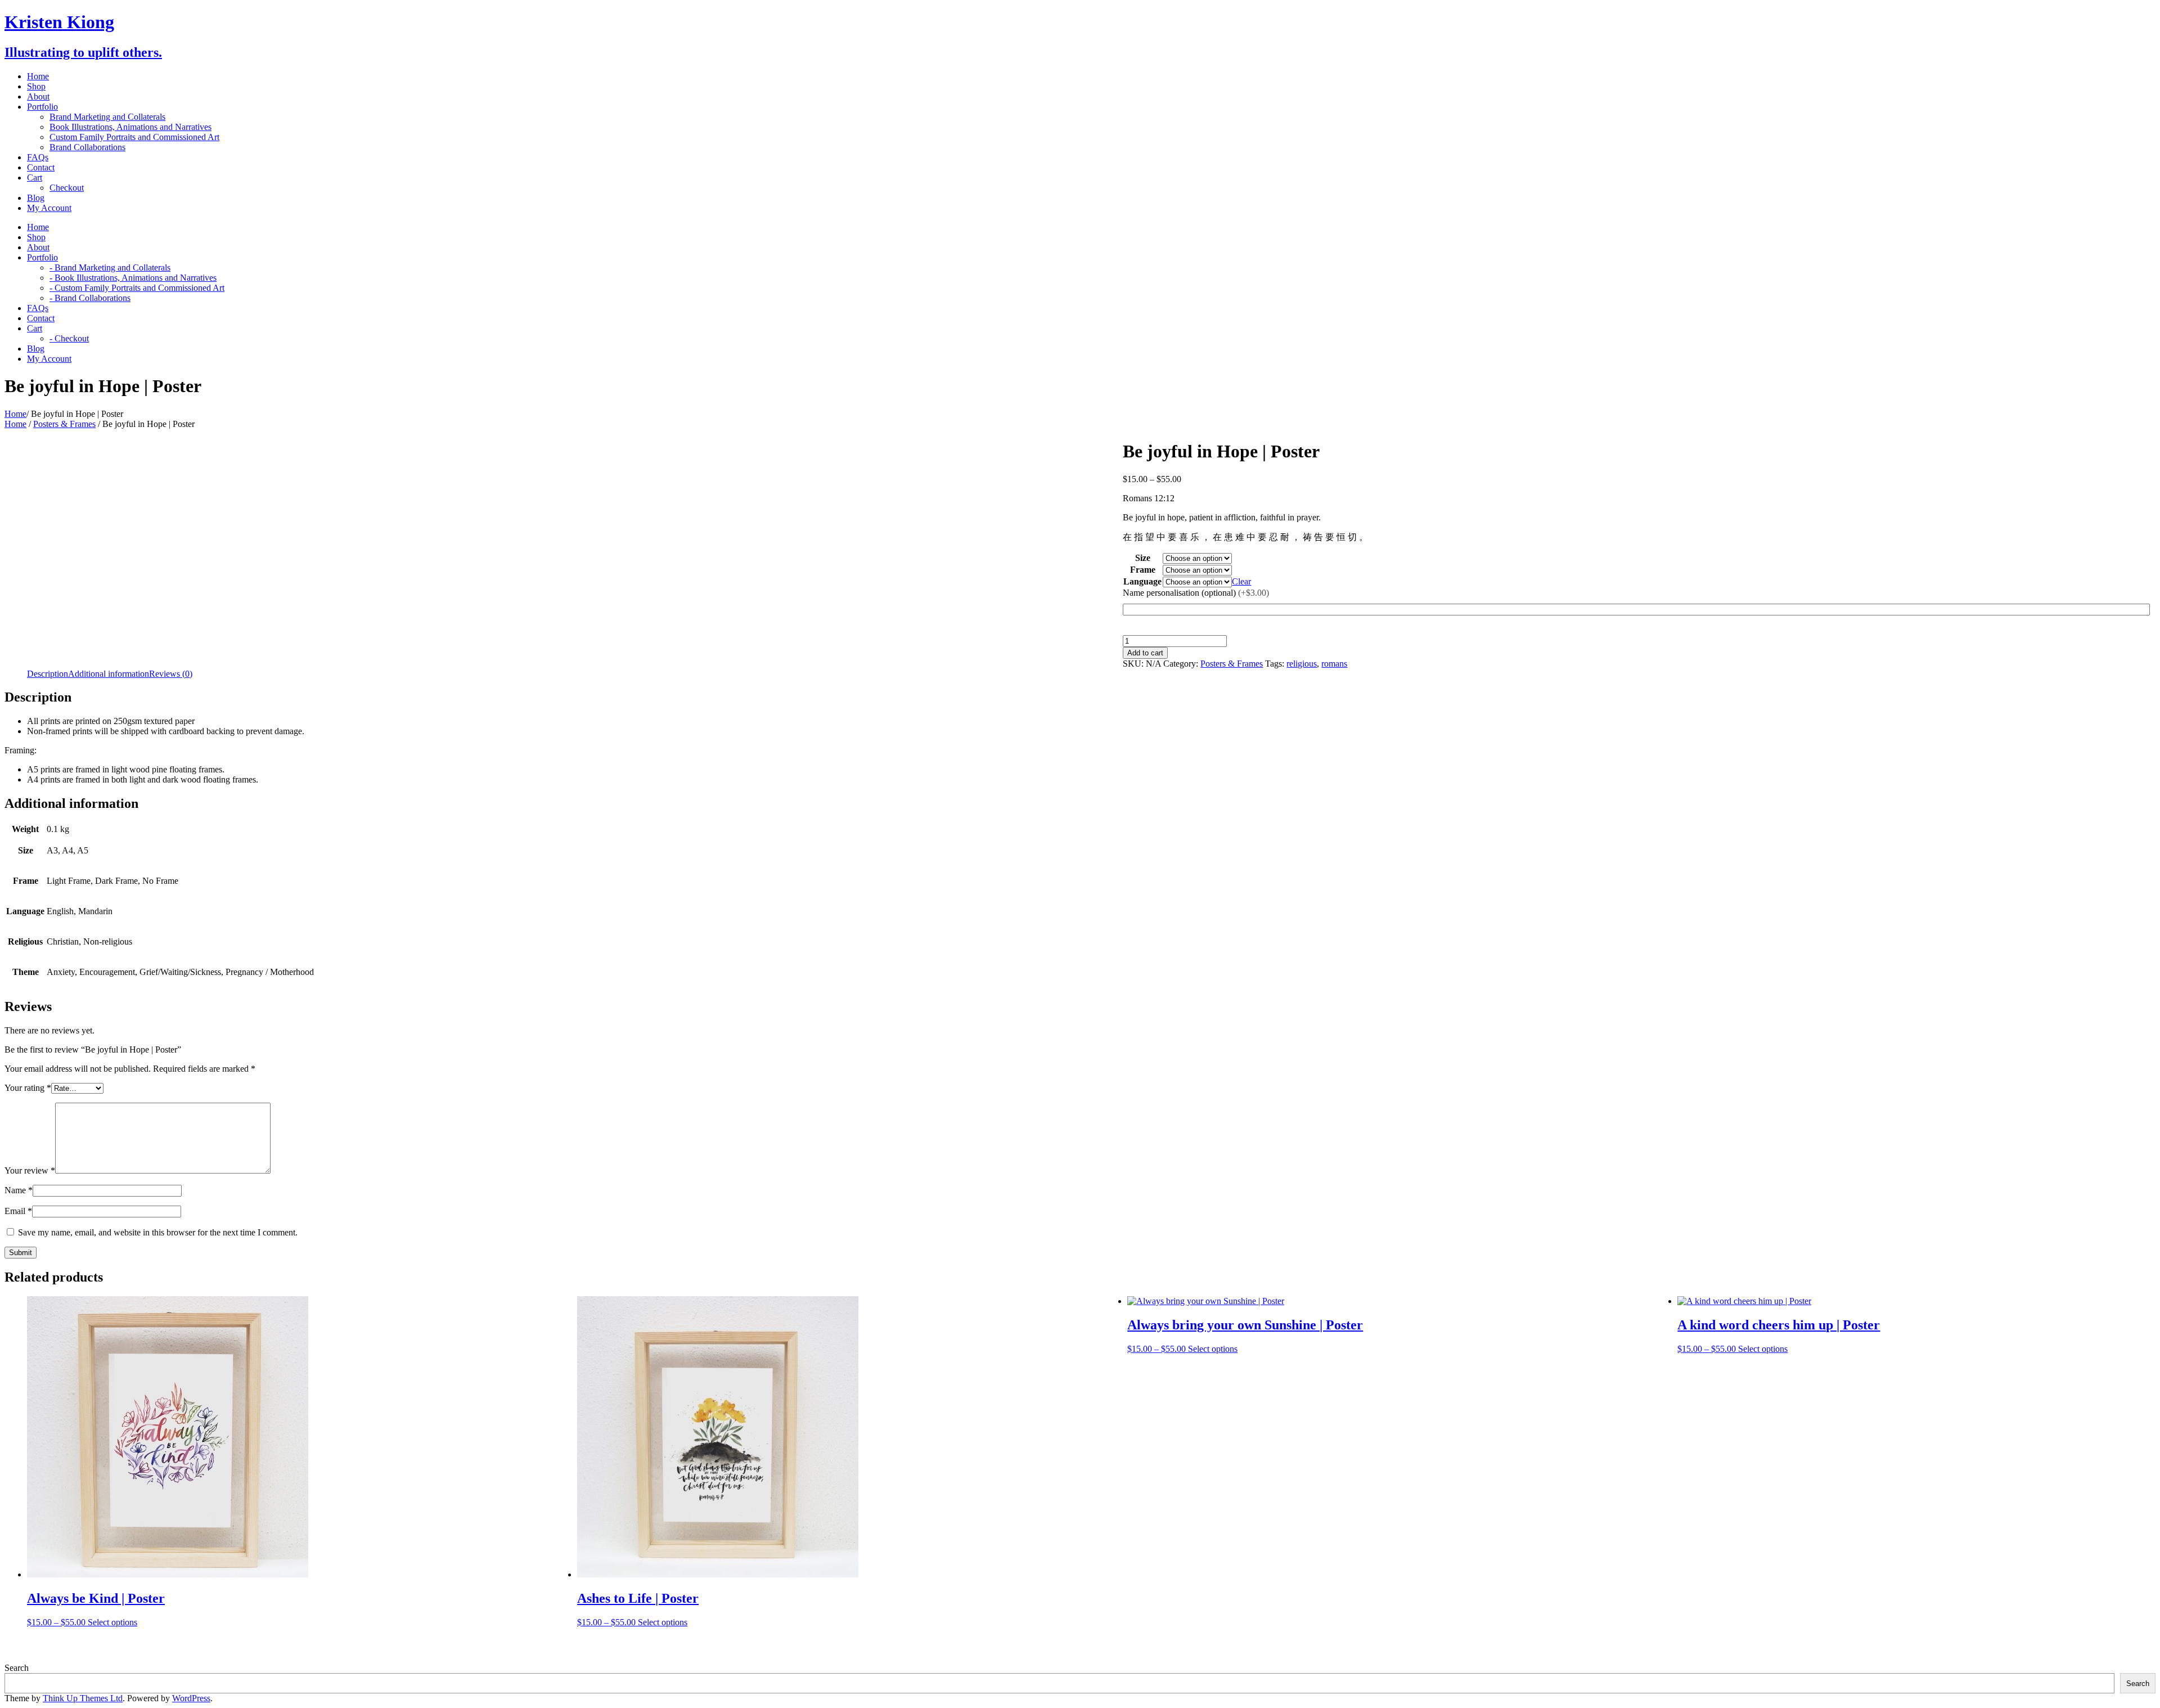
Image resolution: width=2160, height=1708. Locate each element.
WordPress (191, 1698)
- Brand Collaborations (90, 298)
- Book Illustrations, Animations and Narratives (133, 278)
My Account (49, 208)
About (38, 96)
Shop (36, 86)
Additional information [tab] (109, 674)
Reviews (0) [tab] (171, 674)
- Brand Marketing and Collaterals (110, 268)
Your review (30, 1170)
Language (1142, 581)
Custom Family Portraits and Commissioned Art (134, 137)
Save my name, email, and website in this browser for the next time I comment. (158, 1232)
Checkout (67, 188)
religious (1302, 664)
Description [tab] (48, 674)
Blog (36, 198)
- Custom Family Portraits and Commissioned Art (137, 288)
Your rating (28, 1088)
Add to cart (1145, 653)
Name (19, 1190)
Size (1143, 558)
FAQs (38, 157)
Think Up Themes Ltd (83, 1698)
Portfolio (42, 107)
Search (17, 1668)
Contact (41, 167)
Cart (35, 177)
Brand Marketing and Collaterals (107, 117)
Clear (1241, 581)
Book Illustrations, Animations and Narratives (130, 127)
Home (38, 76)
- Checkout (69, 338)
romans (1334, 664)
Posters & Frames (64, 424)
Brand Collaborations (87, 147)
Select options (112, 1622)
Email (18, 1211)
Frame (1143, 570)
